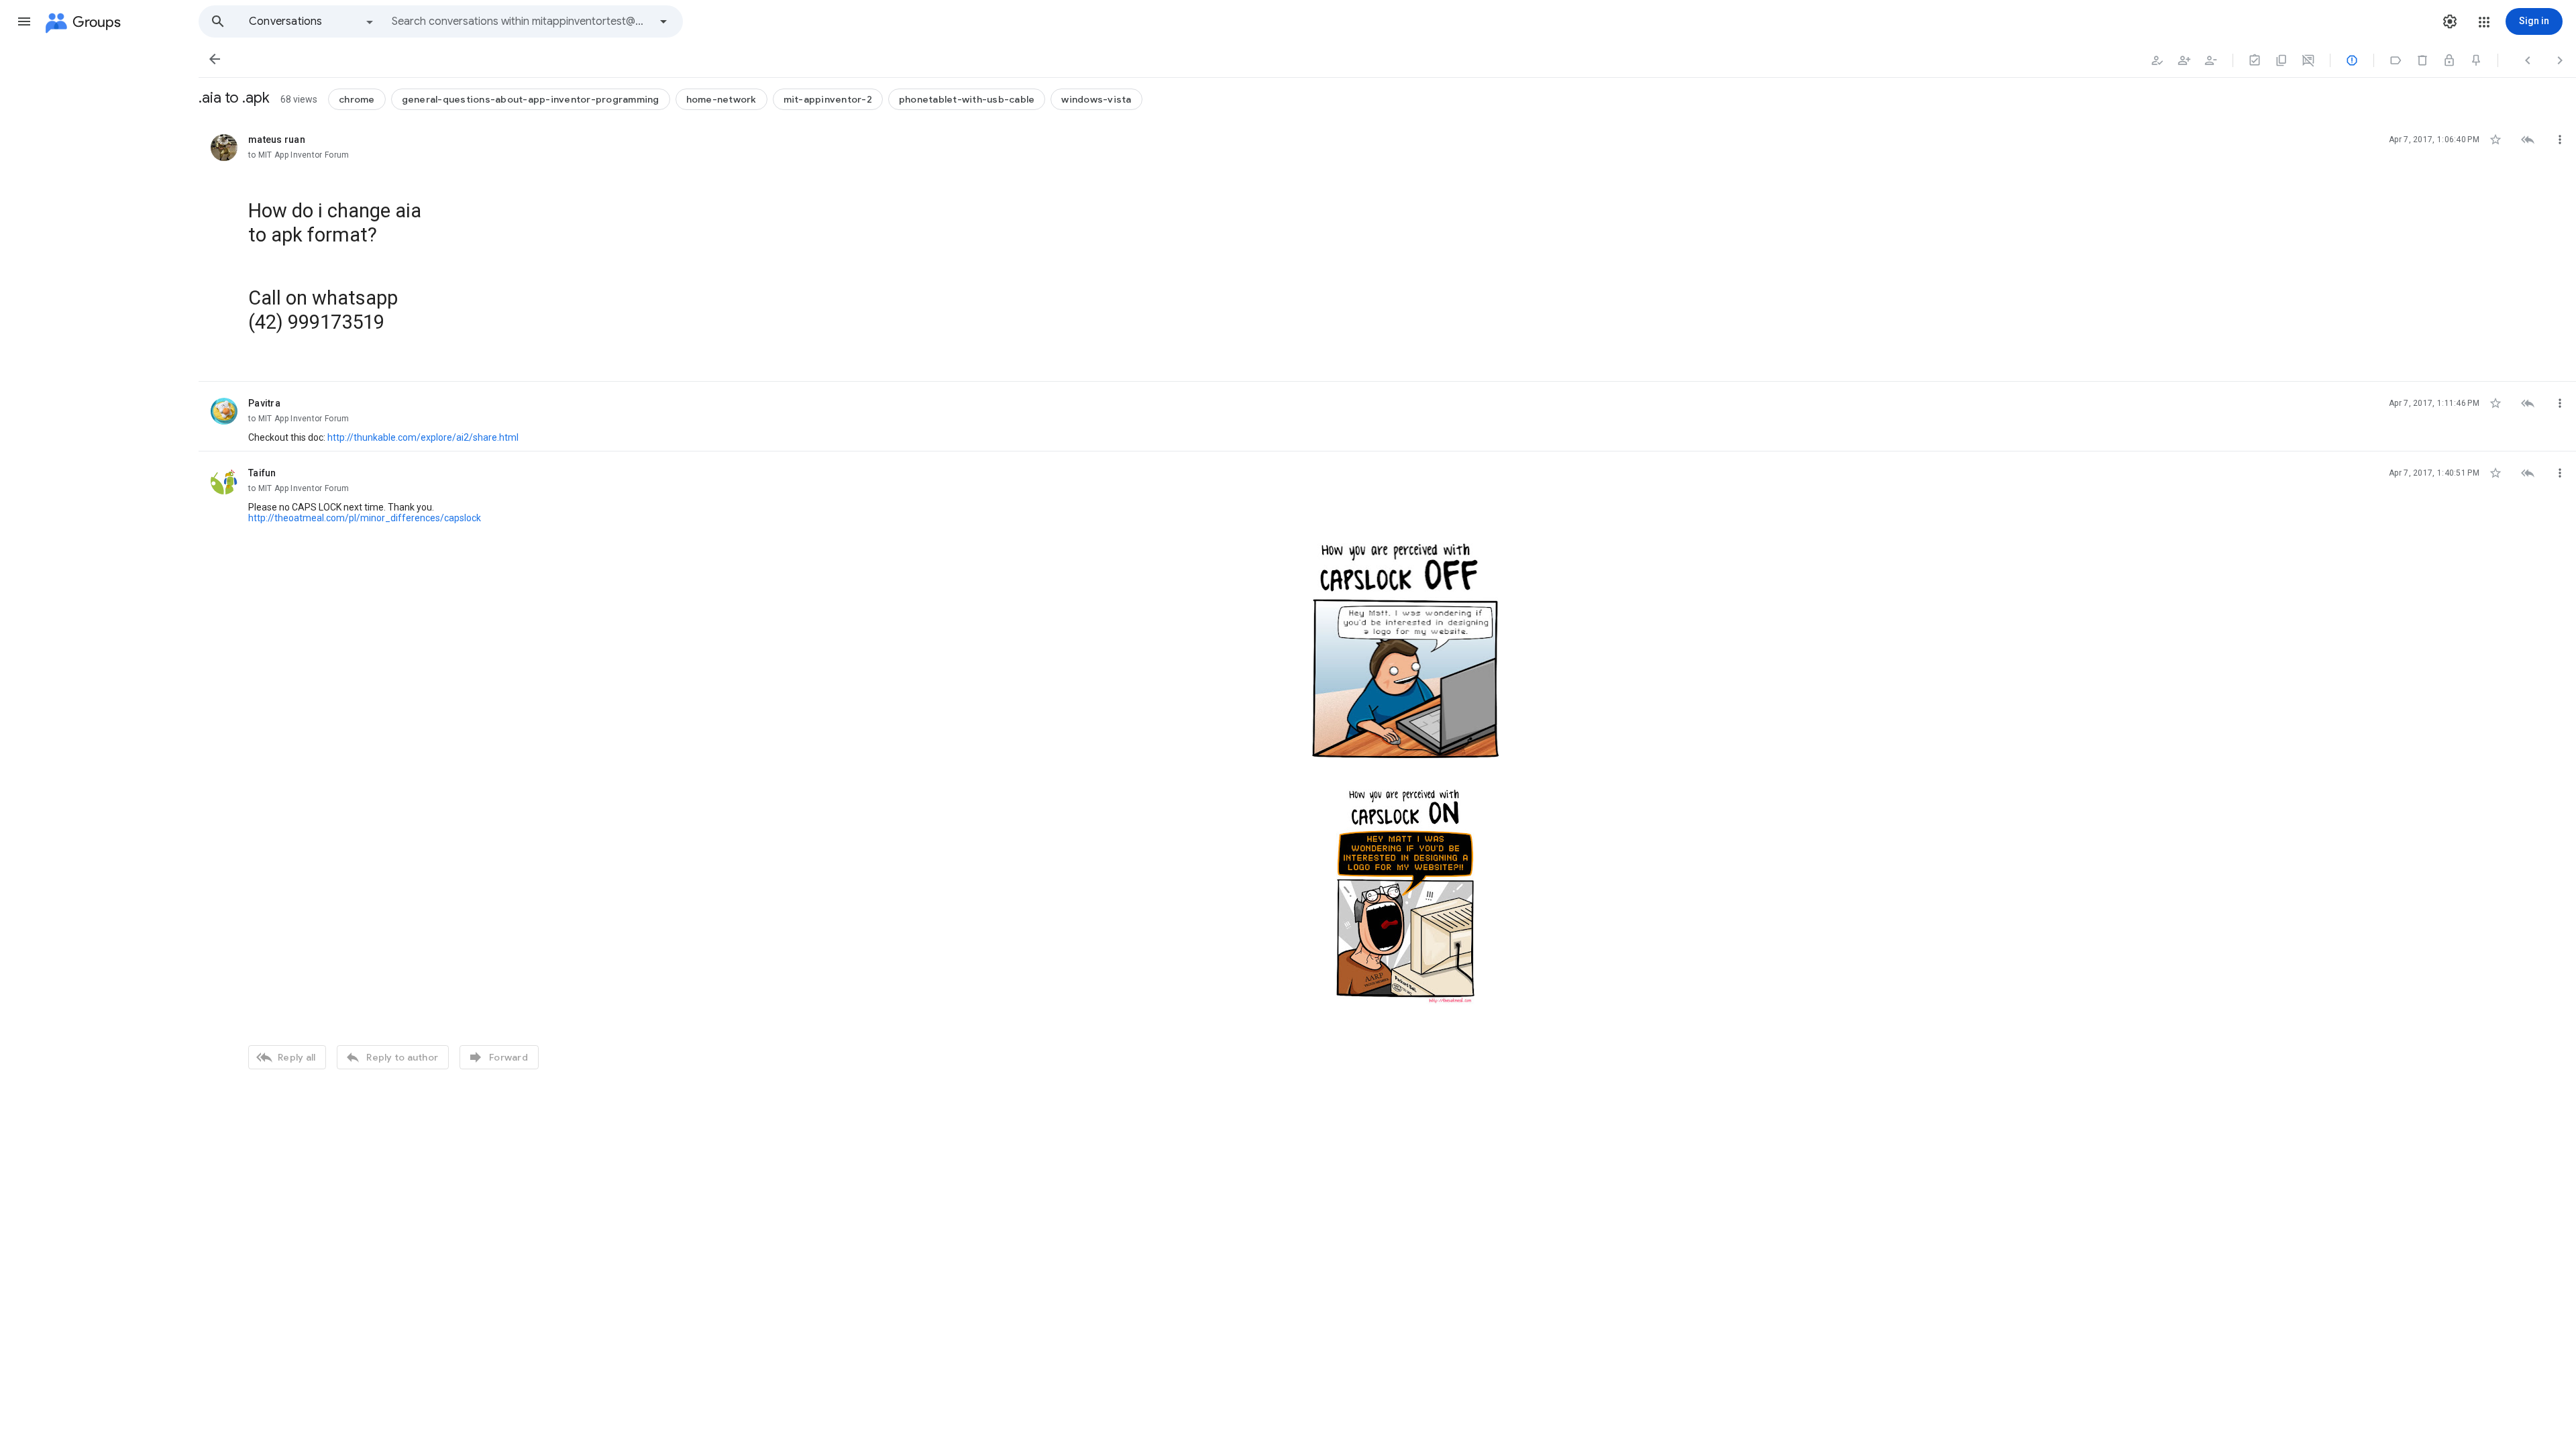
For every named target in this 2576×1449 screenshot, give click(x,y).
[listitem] (1387, 250)
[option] (312, 21)
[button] (24, 21)
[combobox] (521, 21)
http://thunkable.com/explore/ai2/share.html (423, 437)
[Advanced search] (663, 21)
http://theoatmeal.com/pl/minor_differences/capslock (365, 518)
